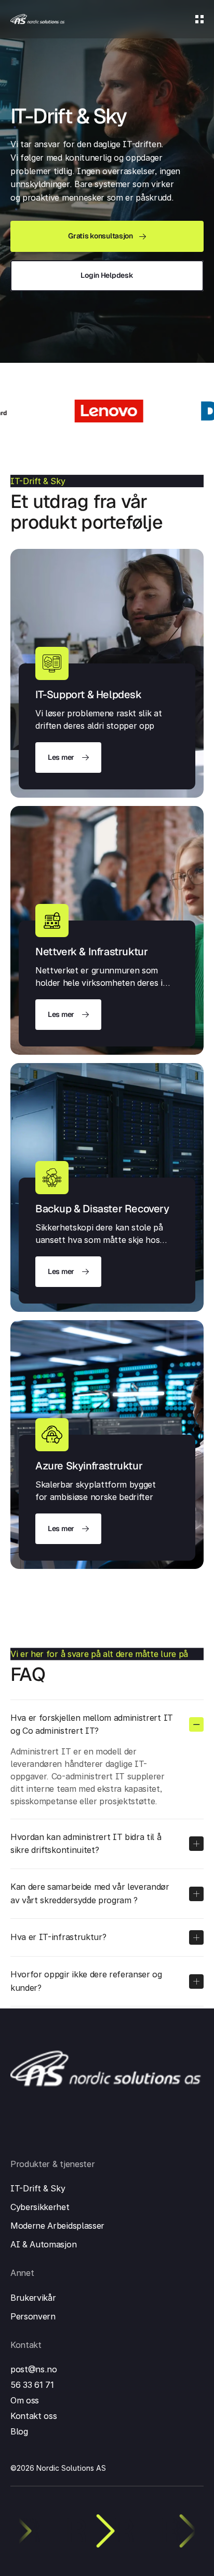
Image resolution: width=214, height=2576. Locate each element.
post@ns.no (34, 2369)
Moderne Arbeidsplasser (57, 2226)
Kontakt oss (34, 2416)
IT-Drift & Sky (38, 2188)
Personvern (33, 2316)
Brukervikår (33, 2298)
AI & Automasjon (43, 2244)
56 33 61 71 (32, 2385)
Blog (19, 2431)
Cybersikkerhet (40, 2207)
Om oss (25, 2400)
